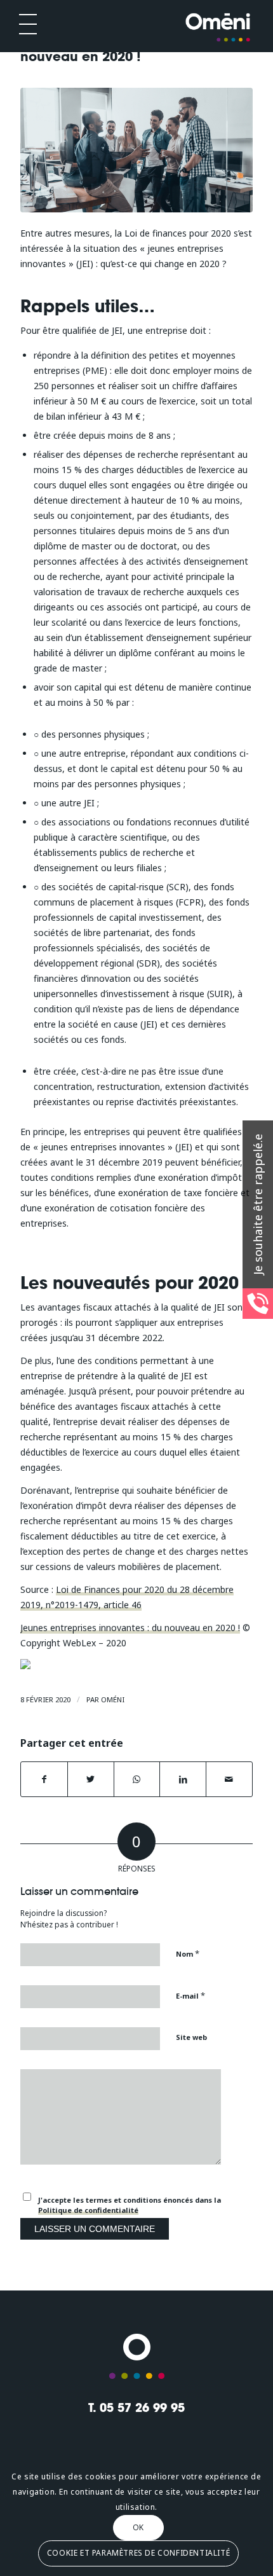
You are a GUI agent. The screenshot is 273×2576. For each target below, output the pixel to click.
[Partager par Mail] (229, 1779)
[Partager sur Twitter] (91, 1779)
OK (138, 2527)
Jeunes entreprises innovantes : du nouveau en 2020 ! (130, 1628)
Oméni (113, 1699)
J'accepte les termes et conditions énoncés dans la (130, 2205)
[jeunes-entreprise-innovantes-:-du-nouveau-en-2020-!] (136, 150)
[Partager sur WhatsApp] (137, 1779)
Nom (188, 1953)
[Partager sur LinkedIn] (183, 1779)
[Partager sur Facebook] (44, 1779)
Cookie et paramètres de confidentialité (138, 2553)
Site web (191, 2037)
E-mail (190, 1995)
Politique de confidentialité (88, 2210)
